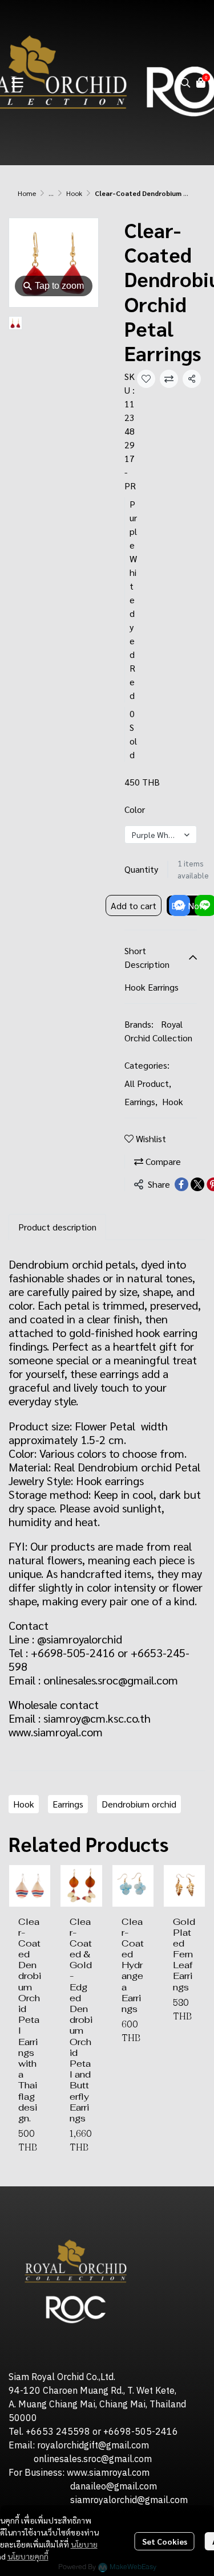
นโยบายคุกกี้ (28, 2556)
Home (27, 193)
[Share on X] (197, 1184)
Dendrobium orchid (139, 1804)
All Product (148, 1083)
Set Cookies (165, 2541)
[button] (185, 83)
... (51, 193)
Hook (74, 193)
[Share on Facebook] (181, 1184)
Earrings (141, 1101)
